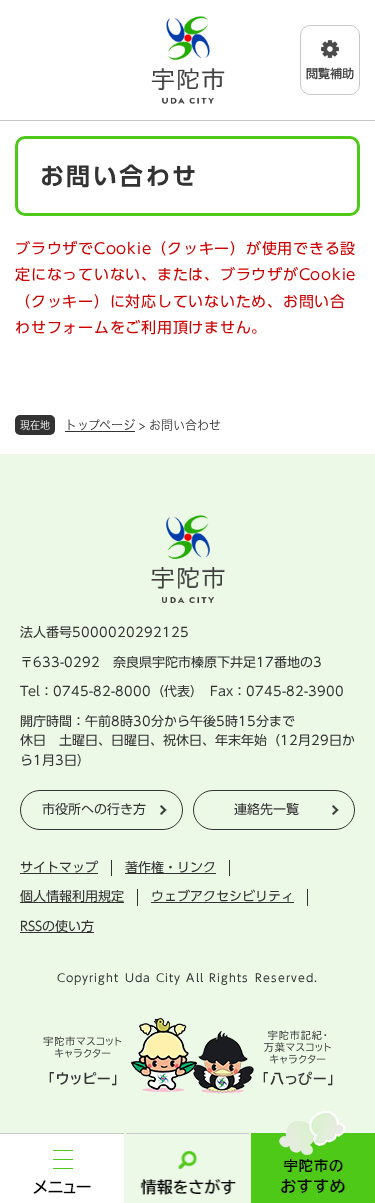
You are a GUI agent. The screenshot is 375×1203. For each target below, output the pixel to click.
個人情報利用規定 (72, 896)
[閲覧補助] (330, 60)
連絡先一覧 (266, 809)
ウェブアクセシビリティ (222, 896)
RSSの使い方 (57, 926)
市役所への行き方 (94, 809)
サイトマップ (59, 867)
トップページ (100, 425)
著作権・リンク (170, 867)
